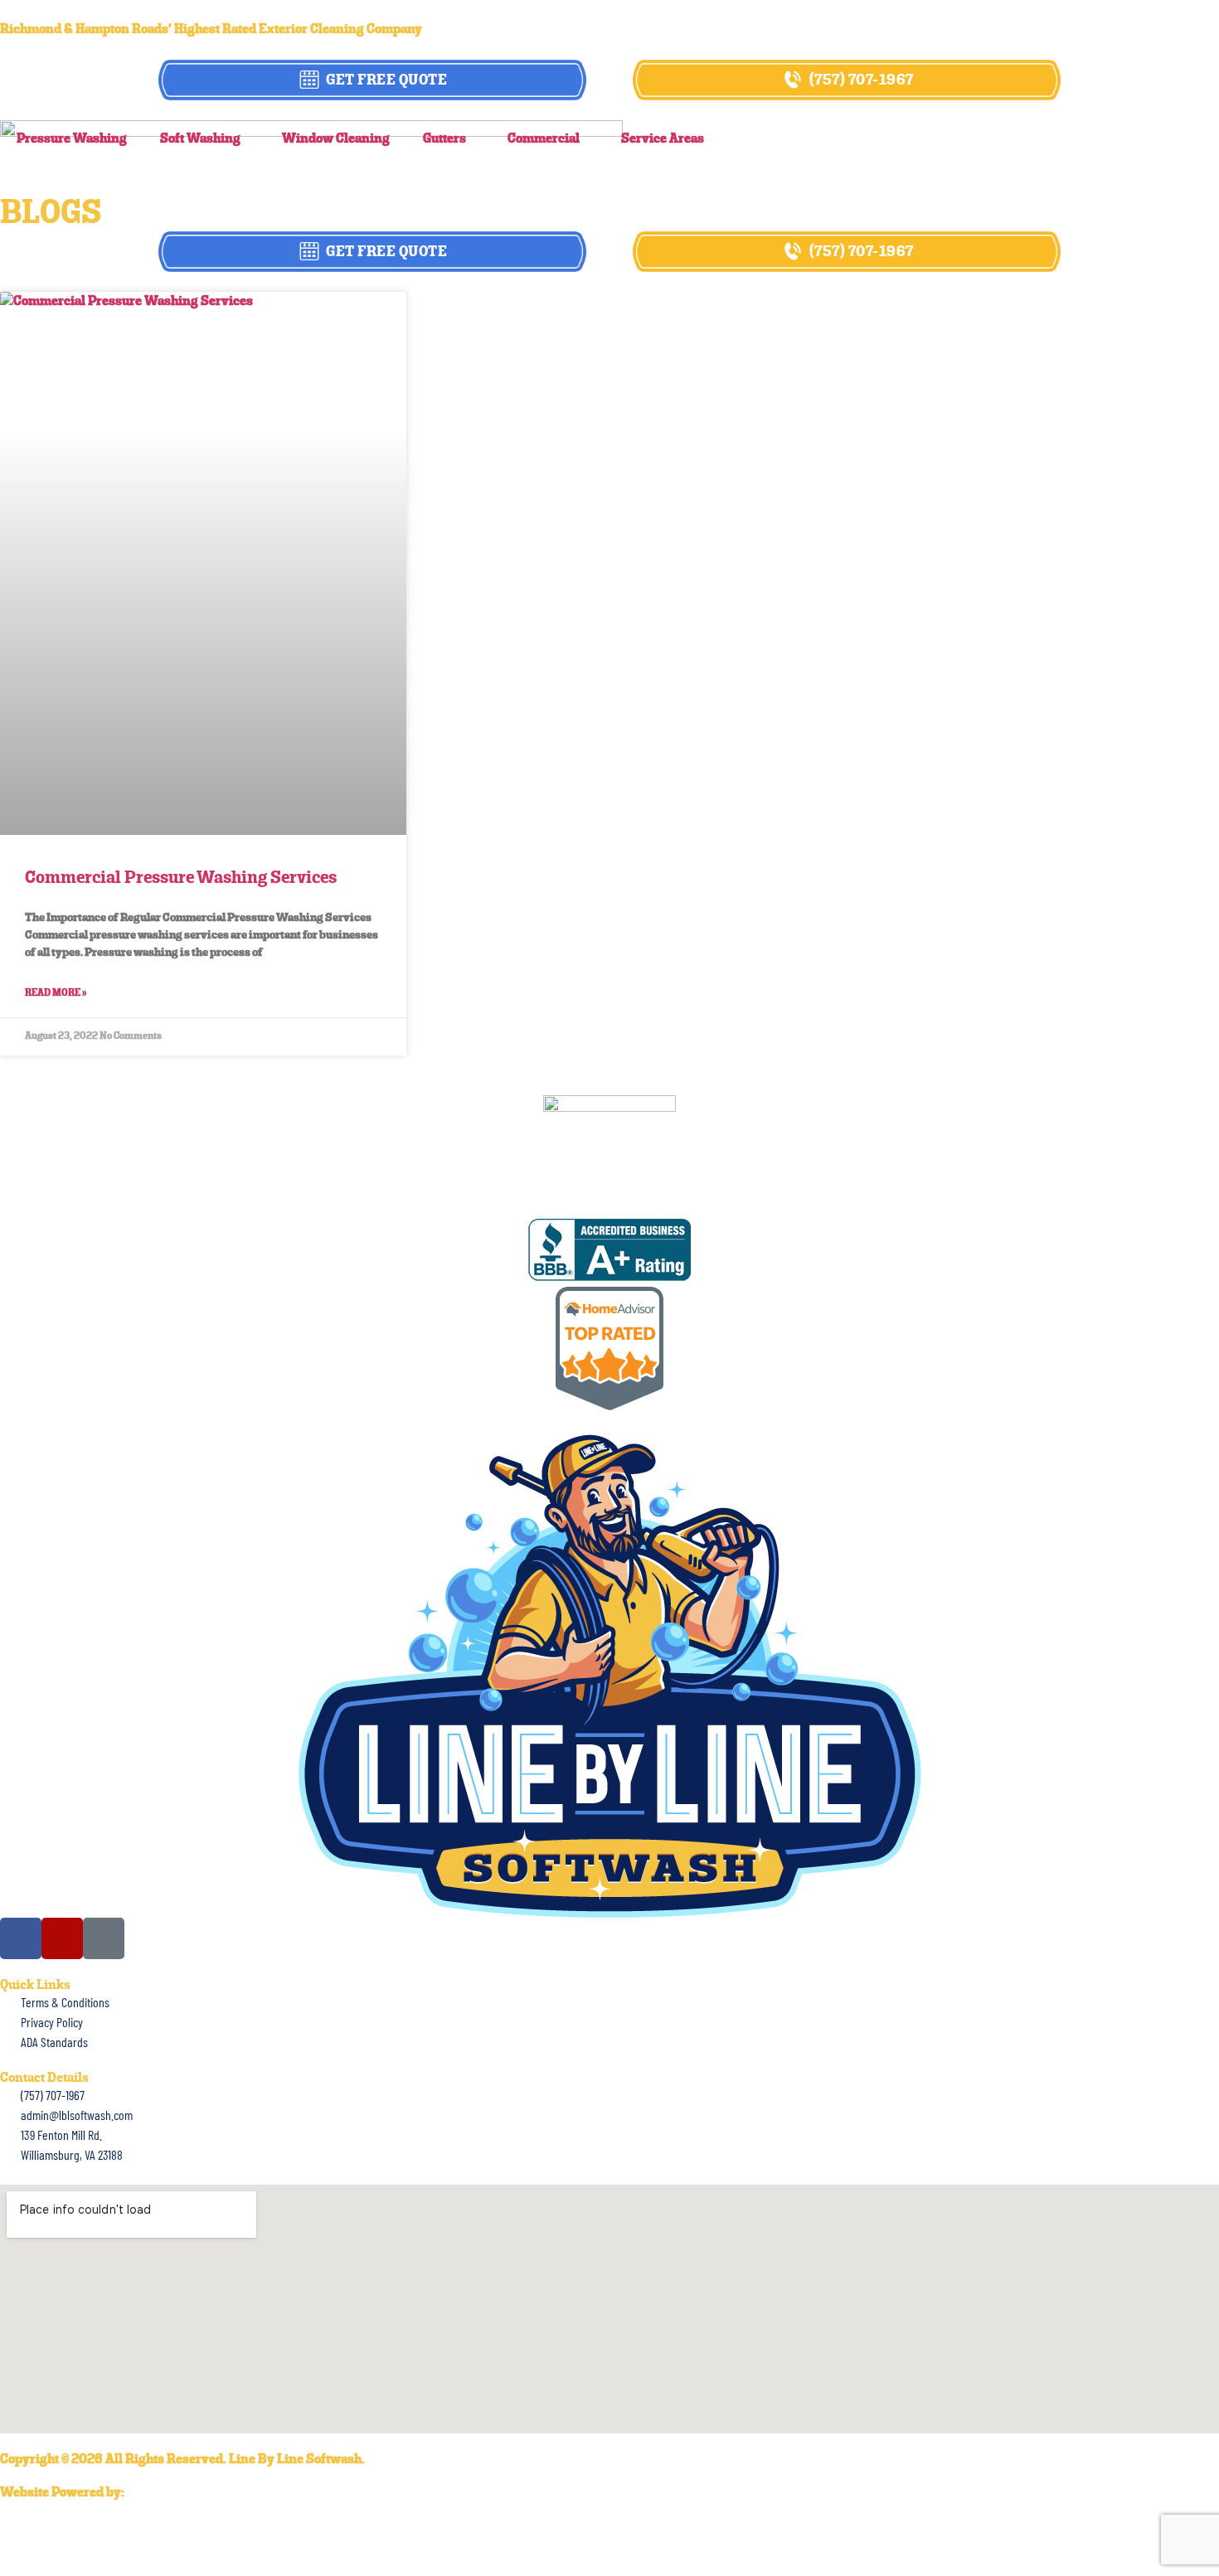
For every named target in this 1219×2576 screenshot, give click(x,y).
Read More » (56, 993)
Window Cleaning (336, 139)
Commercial (544, 139)
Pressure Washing (72, 139)
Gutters (444, 139)
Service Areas (663, 139)
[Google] (104, 1938)
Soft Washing (200, 139)
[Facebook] (21, 1938)
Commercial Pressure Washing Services (181, 878)
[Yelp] (62, 1938)
